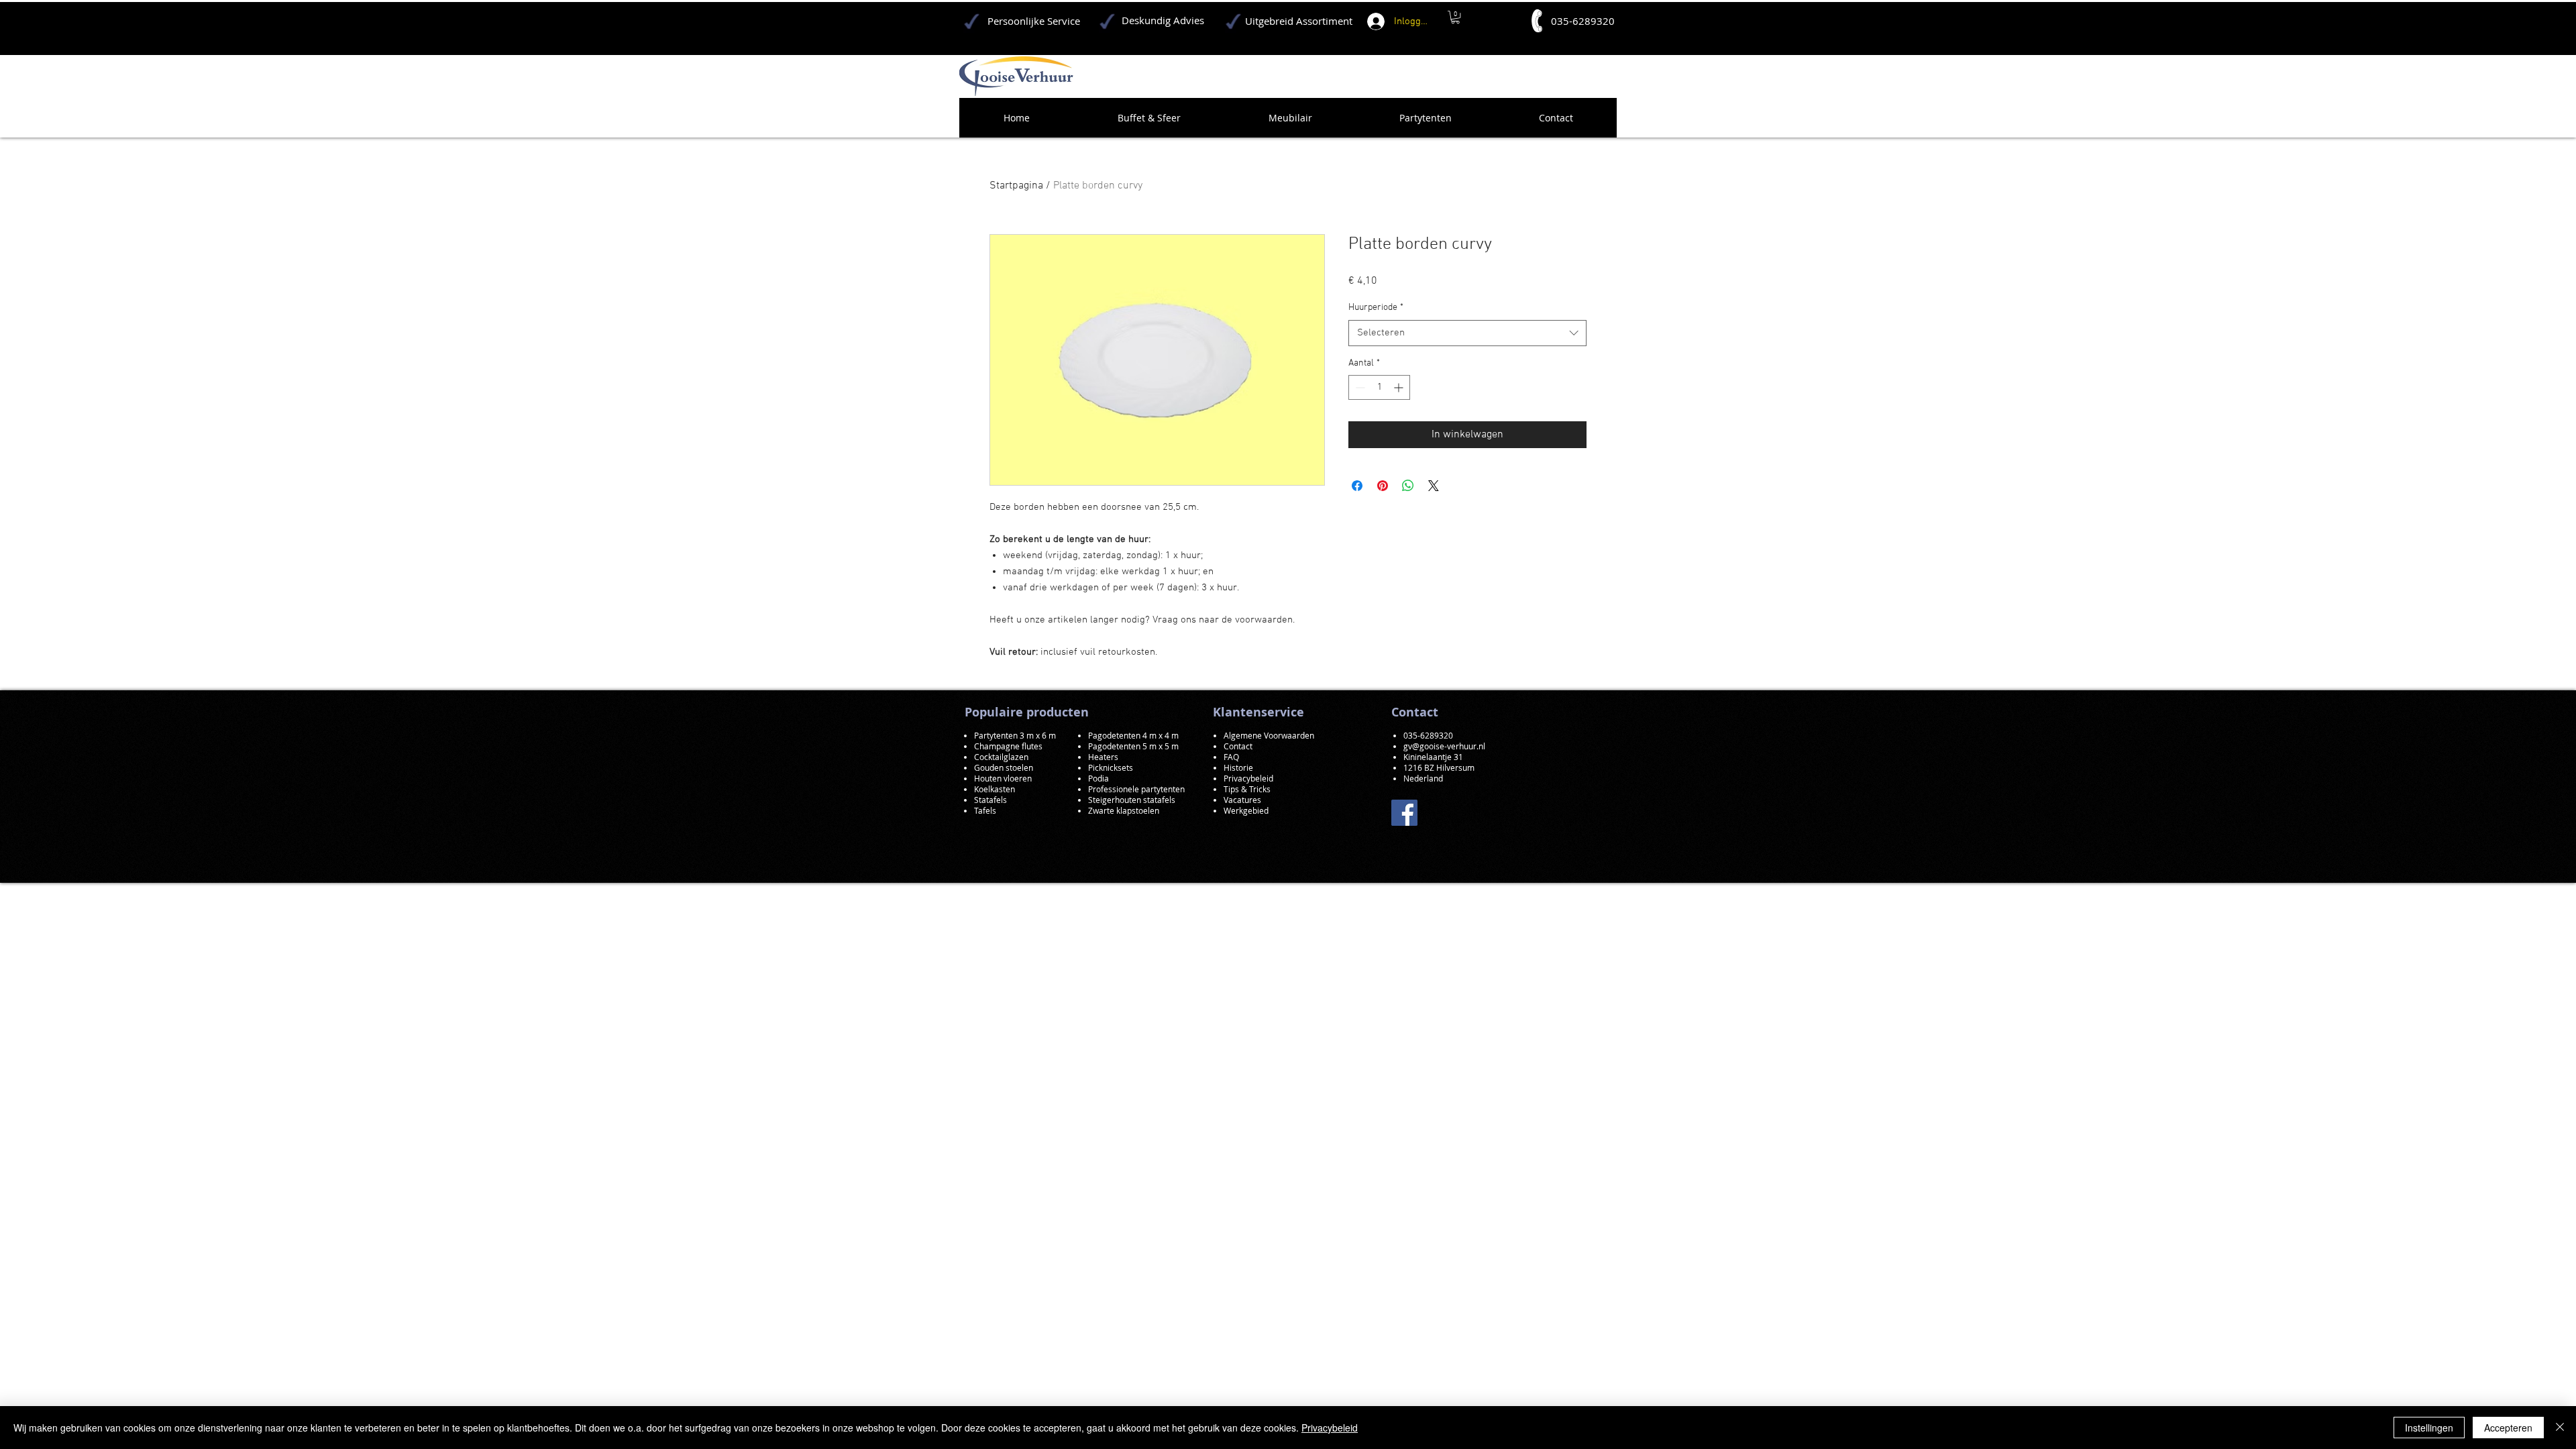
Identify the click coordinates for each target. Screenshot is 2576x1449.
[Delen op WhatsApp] (1408, 486)
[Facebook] (1404, 813)
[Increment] (1400, 387)
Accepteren (2508, 1428)
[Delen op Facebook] (1357, 486)
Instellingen (2429, 1428)
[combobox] (1467, 333)
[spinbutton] (1379, 387)
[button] (1455, 17)
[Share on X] (1434, 486)
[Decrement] (1359, 387)
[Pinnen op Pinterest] (1383, 486)
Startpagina (1016, 186)
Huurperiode (1376, 308)
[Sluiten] (2560, 1428)
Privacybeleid (1330, 1428)
